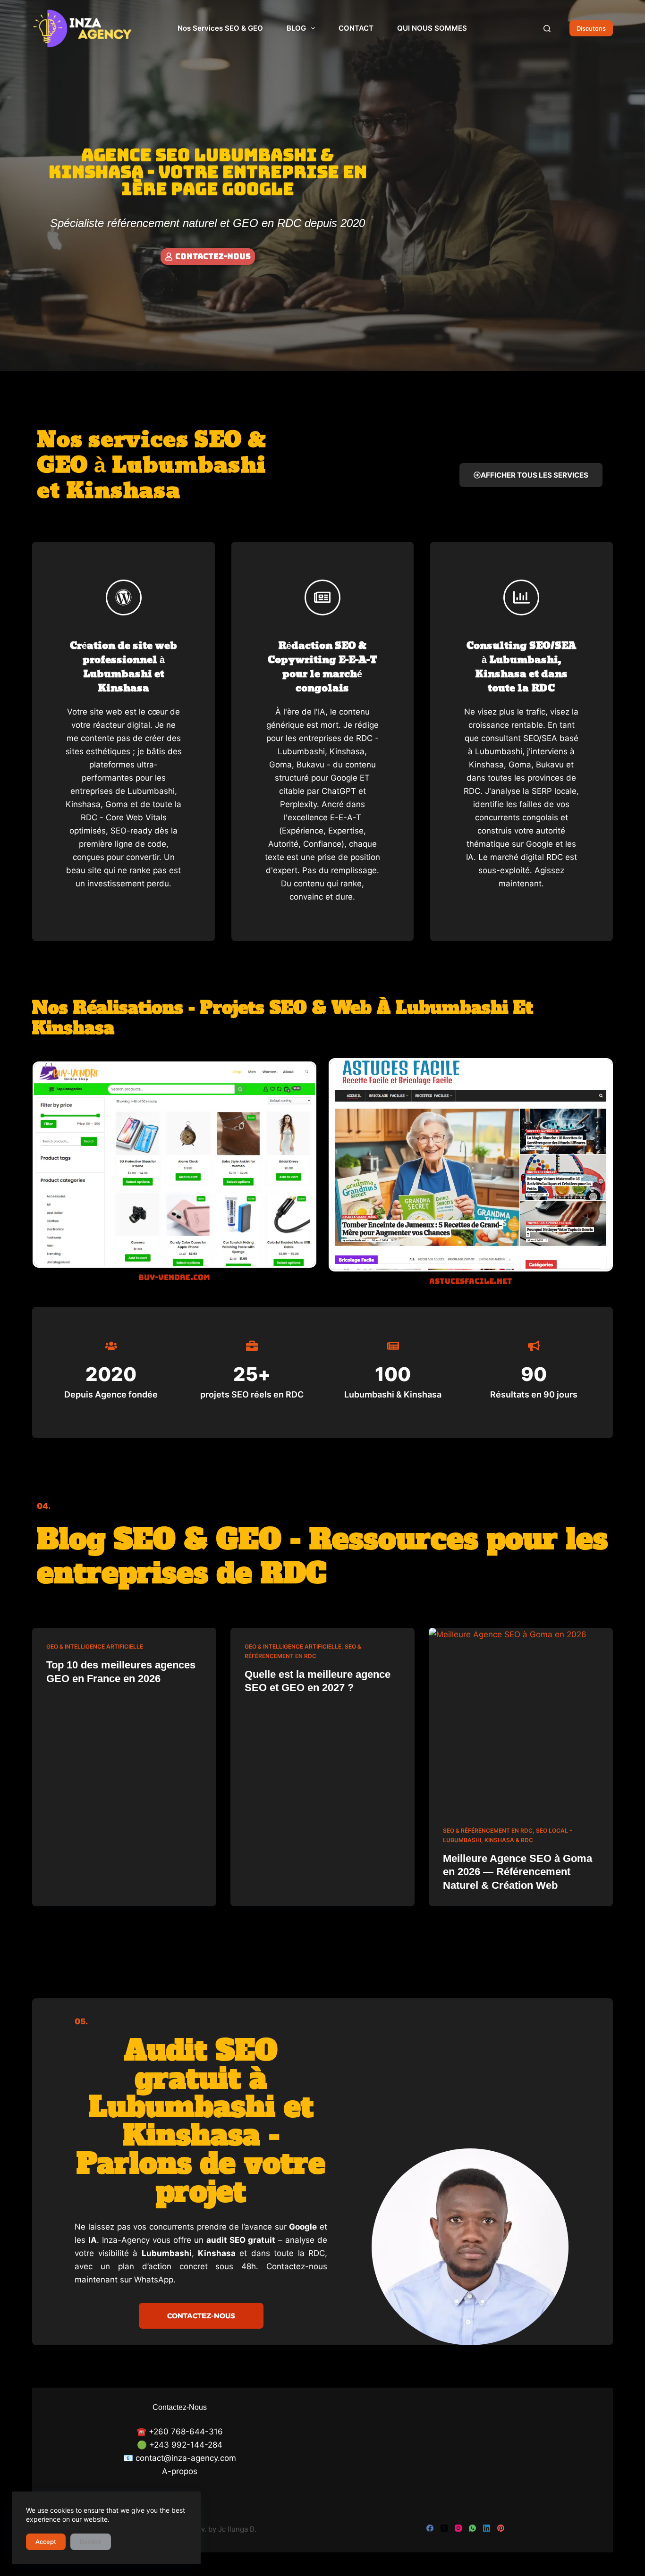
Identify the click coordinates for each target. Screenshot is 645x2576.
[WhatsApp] (472, 2528)
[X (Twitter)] (444, 2528)
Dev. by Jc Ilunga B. (224, 2529)
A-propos (180, 2471)
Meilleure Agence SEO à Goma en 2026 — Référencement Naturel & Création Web (518, 1872)
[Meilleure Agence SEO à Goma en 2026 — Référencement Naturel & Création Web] (521, 1720)
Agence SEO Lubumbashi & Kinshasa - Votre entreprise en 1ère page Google (208, 172)
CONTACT (356, 28)
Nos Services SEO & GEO (220, 28)
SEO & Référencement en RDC (488, 1831)
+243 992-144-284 (186, 2445)
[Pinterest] (501, 2528)
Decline (91, 2542)
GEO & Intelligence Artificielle (95, 1646)
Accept (46, 2542)
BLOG (296, 28)
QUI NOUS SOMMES (432, 28)
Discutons (591, 28)
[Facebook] (430, 2528)
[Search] (547, 29)
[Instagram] (458, 2528)
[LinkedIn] (487, 2528)
